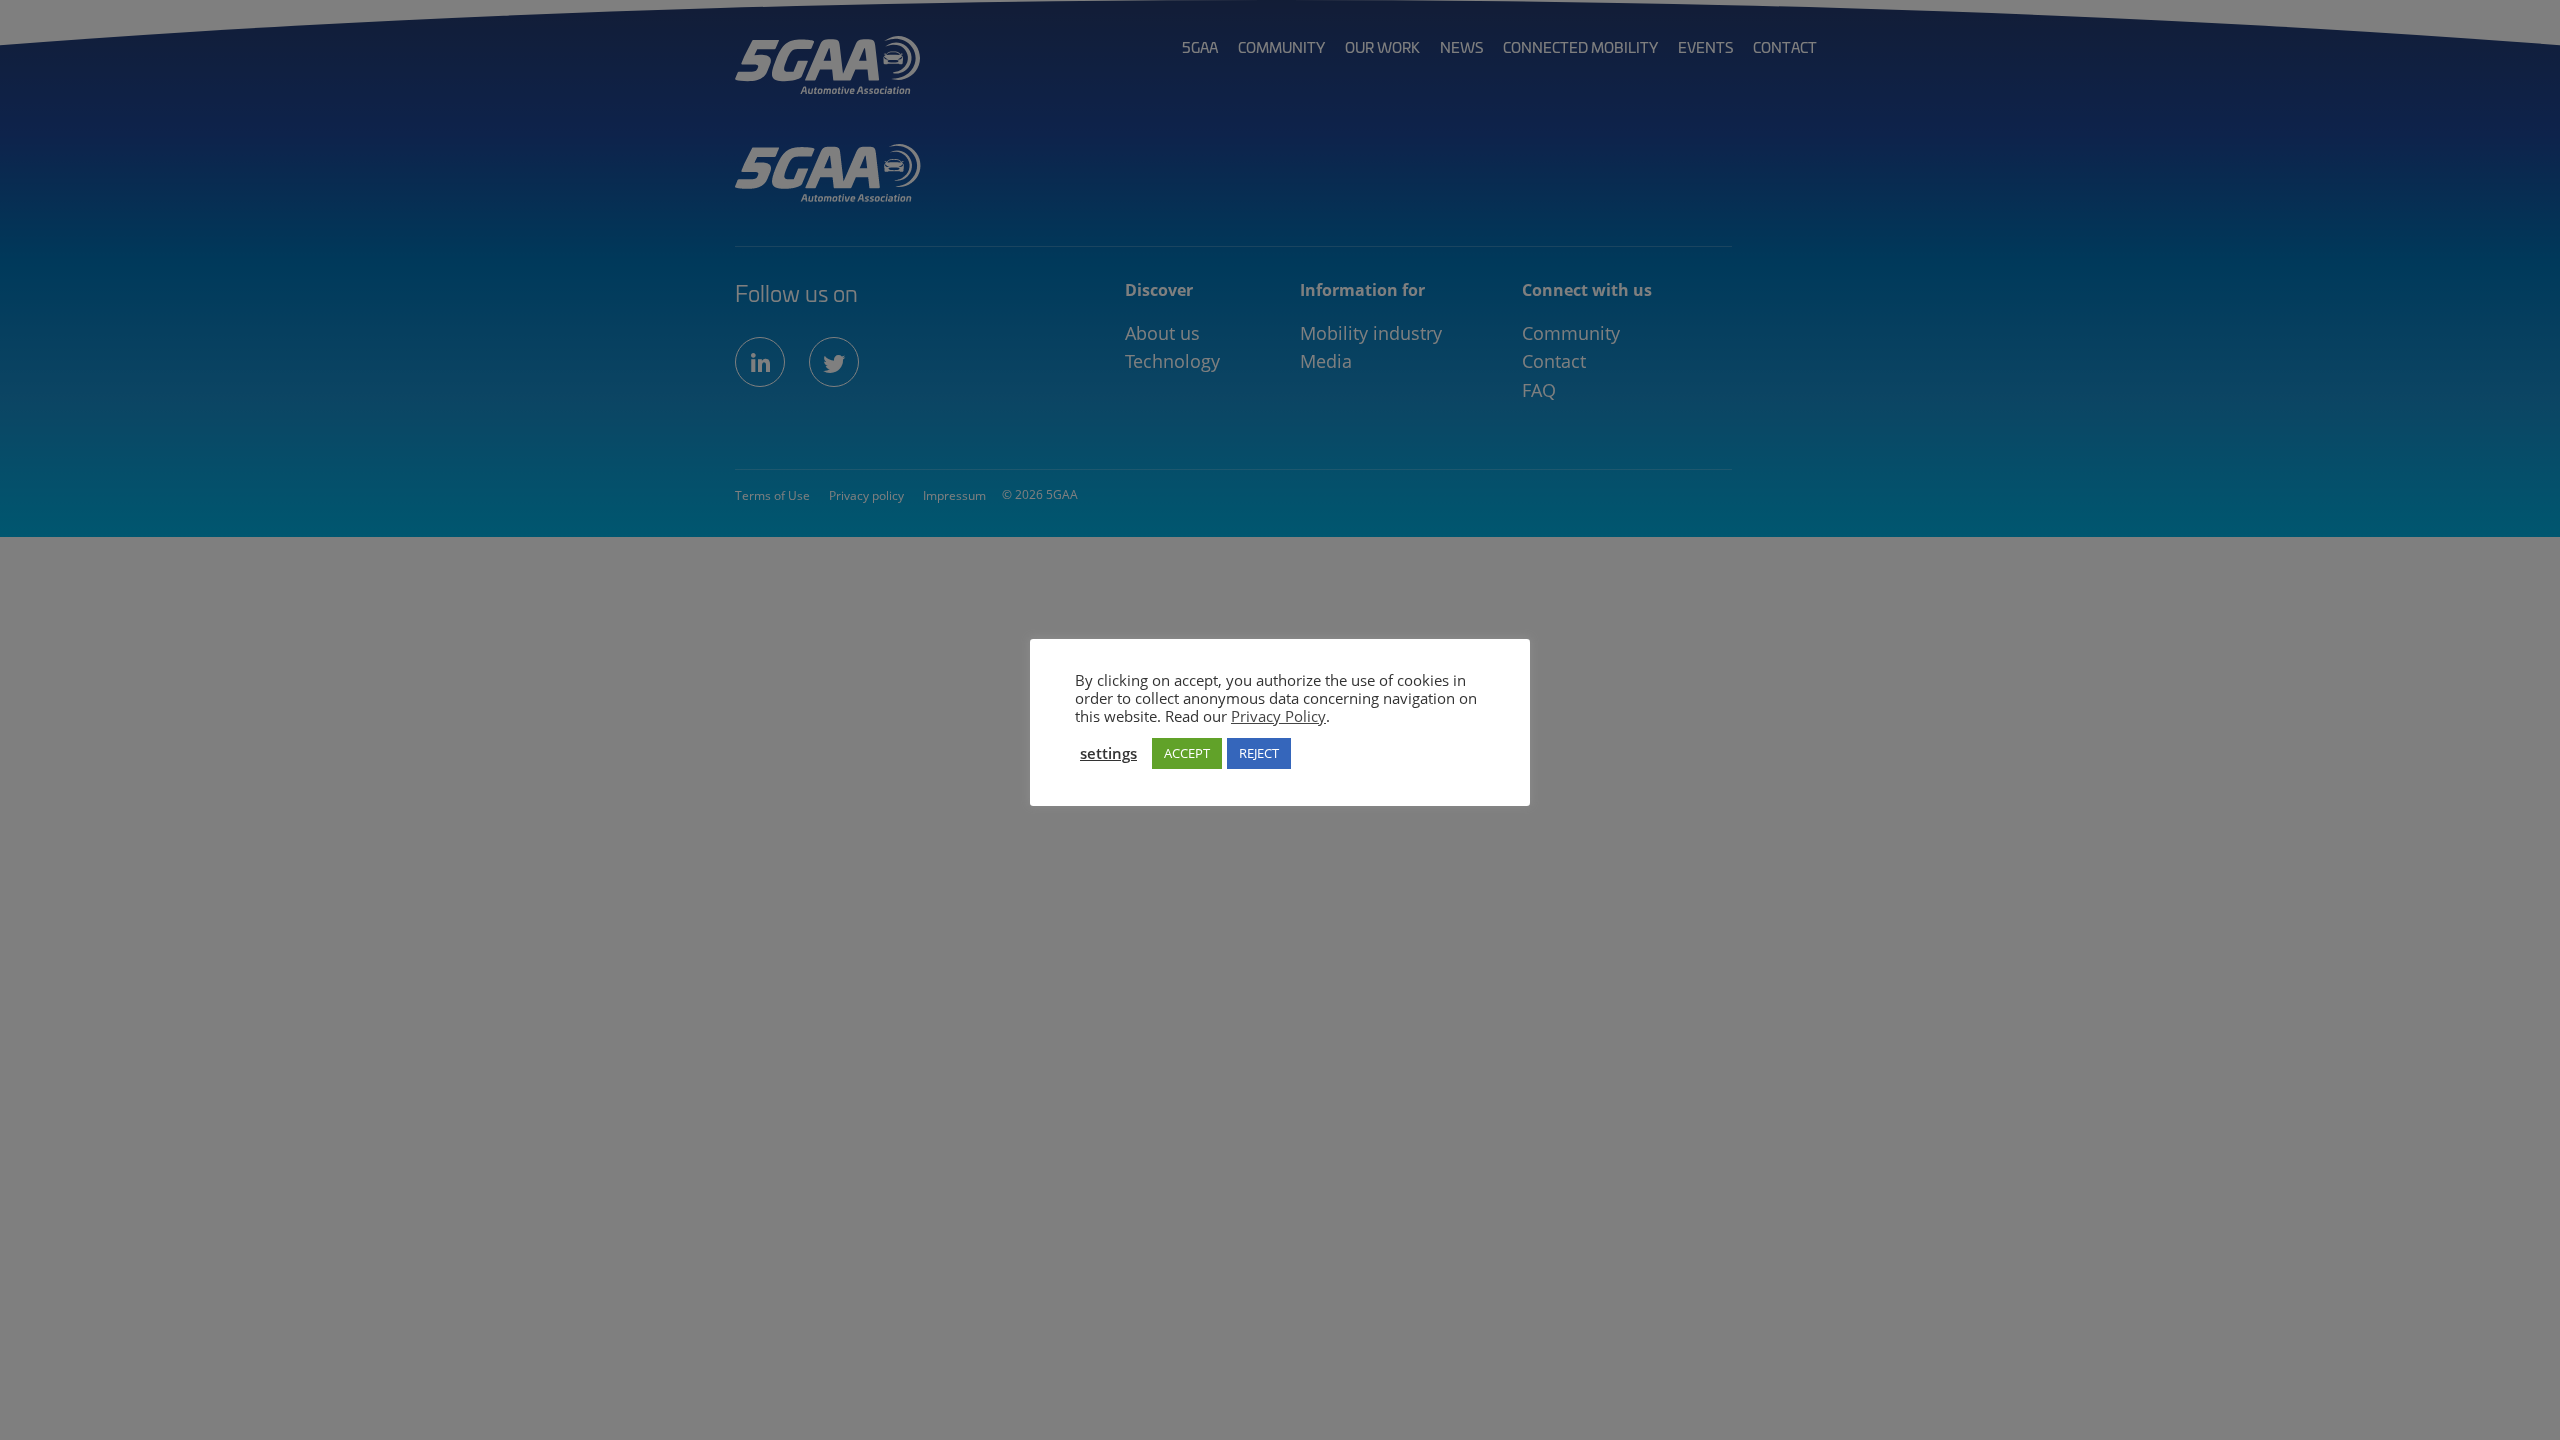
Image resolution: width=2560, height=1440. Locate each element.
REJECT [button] (1259, 753)
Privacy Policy (1278, 716)
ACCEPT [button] (1187, 753)
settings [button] (1108, 753)
